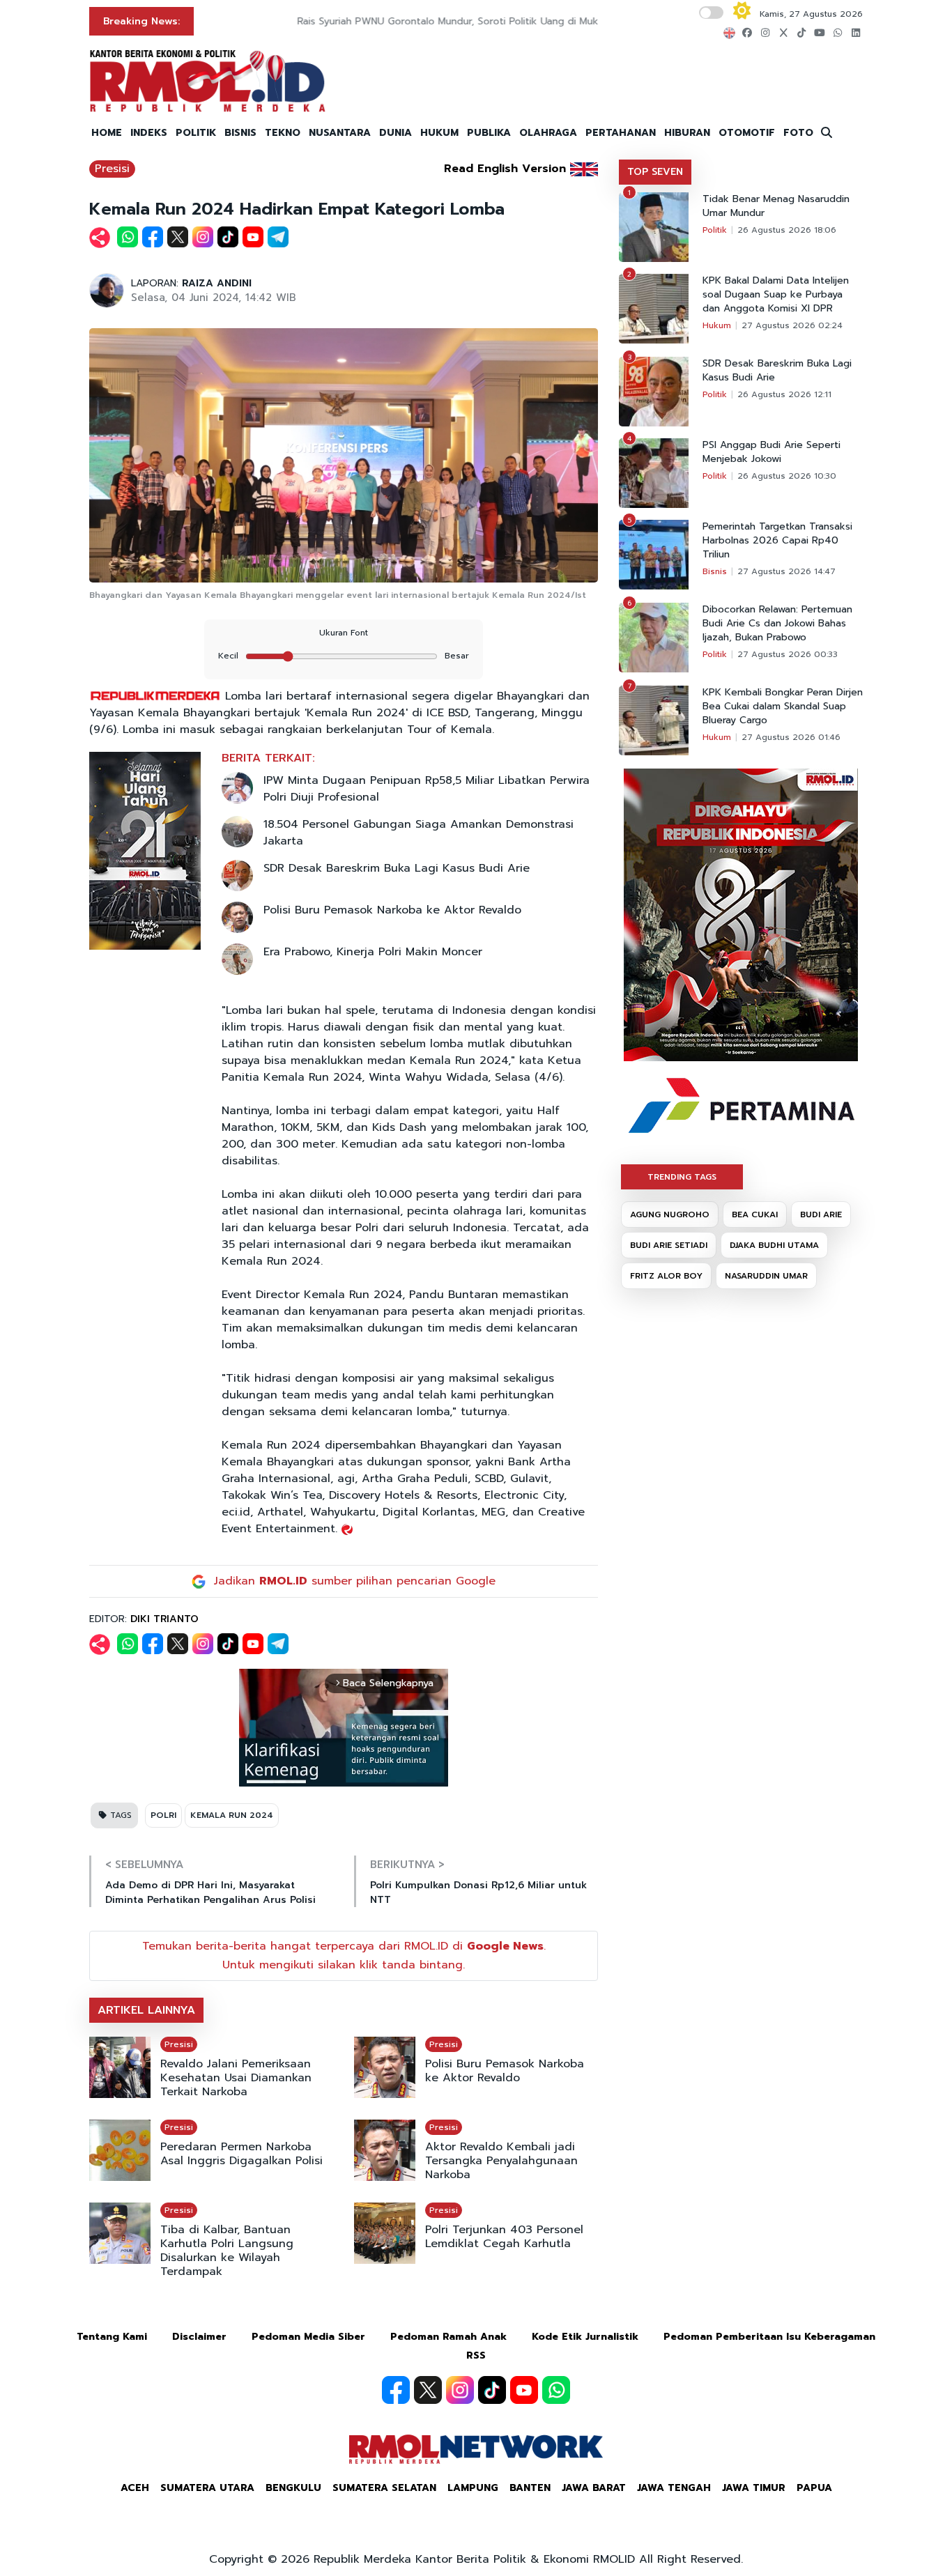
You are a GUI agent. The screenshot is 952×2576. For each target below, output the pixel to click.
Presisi (112, 169)
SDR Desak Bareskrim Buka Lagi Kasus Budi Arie (397, 868)
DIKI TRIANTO (164, 1619)
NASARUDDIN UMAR (766, 1276)
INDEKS (149, 133)
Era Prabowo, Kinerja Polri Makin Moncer (373, 952)
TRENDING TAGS (682, 1177)
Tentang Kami (112, 2337)
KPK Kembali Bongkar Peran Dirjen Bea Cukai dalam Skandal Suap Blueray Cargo (783, 707)
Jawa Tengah (674, 2488)
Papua (814, 2488)
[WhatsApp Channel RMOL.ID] (556, 2390)
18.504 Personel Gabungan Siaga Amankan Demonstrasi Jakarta (419, 833)
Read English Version (505, 169)
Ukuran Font (344, 633)
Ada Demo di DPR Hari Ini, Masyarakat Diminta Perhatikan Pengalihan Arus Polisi (210, 1892)
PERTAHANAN (621, 133)
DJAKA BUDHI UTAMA (774, 1245)
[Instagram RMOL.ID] (460, 2390)
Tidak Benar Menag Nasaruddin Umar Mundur (776, 206)
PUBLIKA (489, 133)
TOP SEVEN (655, 172)
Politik (715, 230)
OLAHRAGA (548, 133)
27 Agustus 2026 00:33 (788, 654)
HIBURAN (687, 133)
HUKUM (439, 133)
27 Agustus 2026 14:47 (786, 571)
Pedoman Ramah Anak (448, 2337)
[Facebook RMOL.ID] (396, 2390)
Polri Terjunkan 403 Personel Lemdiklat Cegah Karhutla (504, 2237)
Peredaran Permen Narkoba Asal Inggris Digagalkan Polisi (241, 2154)
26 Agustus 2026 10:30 (787, 476)
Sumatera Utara (207, 2488)
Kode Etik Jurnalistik (585, 2337)
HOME (107, 133)
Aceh (135, 2488)
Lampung (473, 2488)
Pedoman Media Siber (308, 2337)
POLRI (163, 1815)
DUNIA (396, 133)
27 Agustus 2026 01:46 (791, 737)
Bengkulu (293, 2488)
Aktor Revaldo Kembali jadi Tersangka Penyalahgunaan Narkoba (501, 2161)
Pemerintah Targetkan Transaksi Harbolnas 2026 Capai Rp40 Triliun (777, 541)
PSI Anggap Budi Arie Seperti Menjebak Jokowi (771, 452)
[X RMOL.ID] (428, 2390)
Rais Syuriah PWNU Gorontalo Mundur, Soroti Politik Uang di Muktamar (373, 21)
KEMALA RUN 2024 (232, 1815)
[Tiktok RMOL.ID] (492, 2390)
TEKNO (283, 133)
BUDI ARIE (821, 1214)
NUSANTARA (340, 133)
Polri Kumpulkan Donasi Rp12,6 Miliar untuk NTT (478, 1892)
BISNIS (240, 133)
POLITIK (196, 133)
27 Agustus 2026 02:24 (792, 325)
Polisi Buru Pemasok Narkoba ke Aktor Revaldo (392, 910)
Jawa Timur (754, 2488)
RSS (476, 2355)
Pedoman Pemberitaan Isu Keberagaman (769, 2337)
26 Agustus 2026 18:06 (787, 230)
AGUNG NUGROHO (670, 1214)
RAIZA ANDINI (217, 283)
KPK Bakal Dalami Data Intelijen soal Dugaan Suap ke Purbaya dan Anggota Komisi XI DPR (776, 295)
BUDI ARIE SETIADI (669, 1245)
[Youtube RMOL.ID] (524, 2390)
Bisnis (715, 571)
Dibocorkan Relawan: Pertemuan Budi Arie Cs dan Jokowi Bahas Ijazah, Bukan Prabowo (777, 624)
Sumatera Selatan (384, 2488)
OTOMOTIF (747, 133)
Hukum (717, 325)
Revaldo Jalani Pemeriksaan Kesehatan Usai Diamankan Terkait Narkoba (236, 2078)
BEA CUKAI (755, 1214)
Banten (530, 2488)
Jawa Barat (594, 2488)
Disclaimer (199, 2337)
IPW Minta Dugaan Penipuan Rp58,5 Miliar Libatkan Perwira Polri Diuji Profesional (427, 789)
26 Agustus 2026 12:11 (784, 394)
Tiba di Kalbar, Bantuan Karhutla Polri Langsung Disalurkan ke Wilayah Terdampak (227, 2251)
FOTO (798, 133)
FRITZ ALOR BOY (666, 1276)
